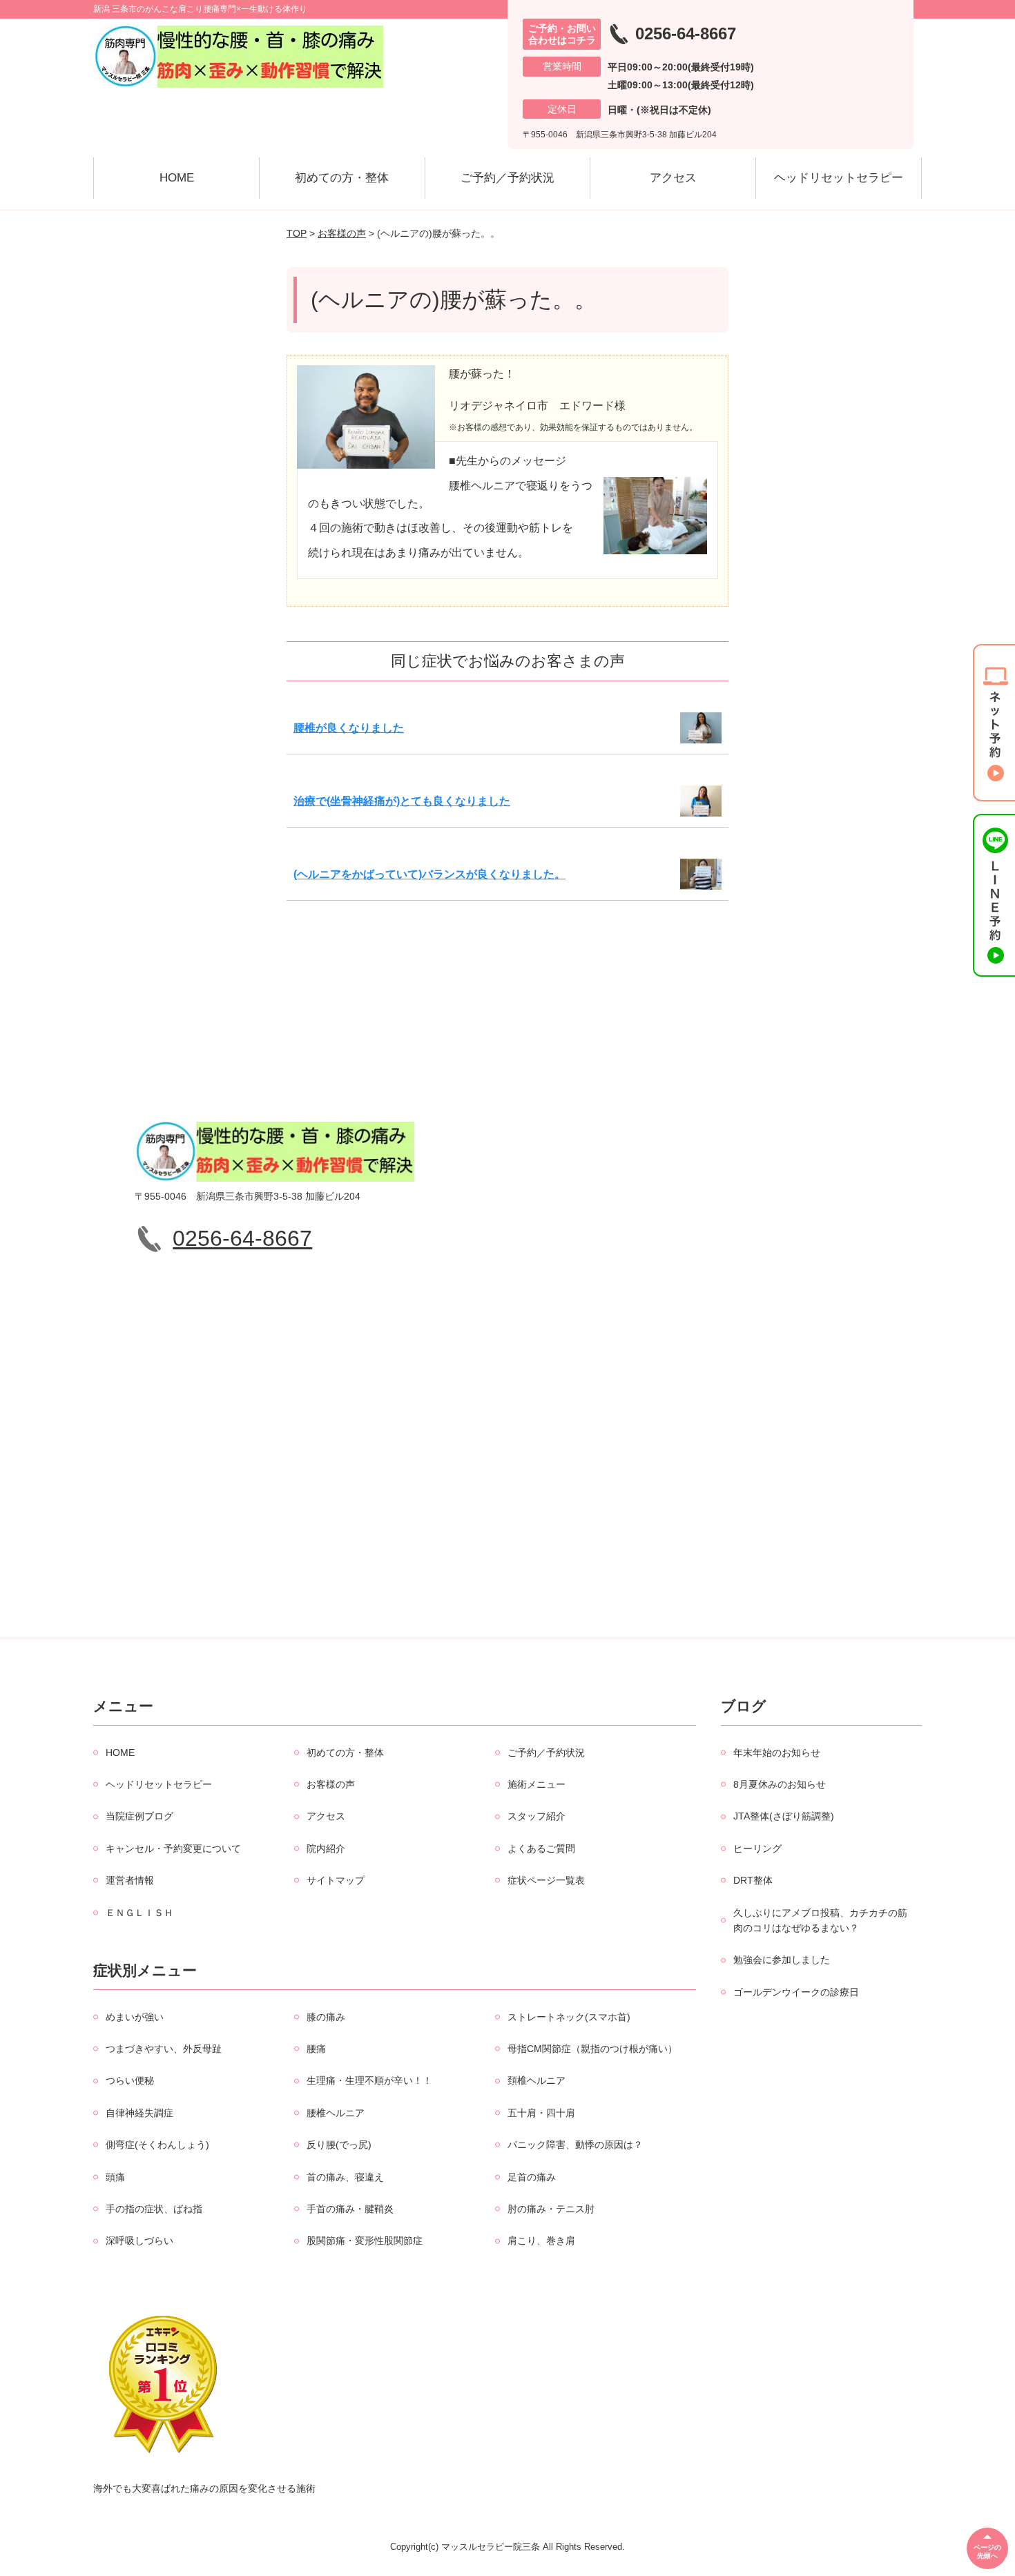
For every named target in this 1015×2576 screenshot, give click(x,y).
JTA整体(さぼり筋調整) (784, 1816)
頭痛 (115, 2177)
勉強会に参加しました (782, 1960)
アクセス (673, 178)
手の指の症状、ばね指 (154, 2209)
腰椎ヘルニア (336, 2113)
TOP (297, 233)
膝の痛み (326, 2017)
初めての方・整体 (342, 178)
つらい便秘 (130, 2080)
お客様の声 (342, 233)
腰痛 (316, 2049)
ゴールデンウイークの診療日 (796, 1992)
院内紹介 (326, 1848)
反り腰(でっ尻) (339, 2145)
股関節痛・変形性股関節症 (365, 2241)
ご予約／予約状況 (507, 178)
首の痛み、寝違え (345, 2177)
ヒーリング (757, 1848)
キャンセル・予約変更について (173, 1848)
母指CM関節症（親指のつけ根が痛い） (592, 2049)
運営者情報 (130, 1880)
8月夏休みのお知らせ (780, 1784)
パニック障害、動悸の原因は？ (575, 2145)
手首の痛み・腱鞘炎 (350, 2209)
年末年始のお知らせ (777, 1753)
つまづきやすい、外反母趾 (164, 2049)
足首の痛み (532, 2177)
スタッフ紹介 (536, 1816)
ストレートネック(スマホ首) (569, 2017)
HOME (177, 178)
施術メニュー (536, 1784)
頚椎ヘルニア (536, 2080)
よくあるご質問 (541, 1848)
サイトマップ (336, 1880)
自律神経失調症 (139, 2113)
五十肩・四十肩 (541, 2113)
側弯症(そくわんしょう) (157, 2145)
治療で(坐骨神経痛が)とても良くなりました (402, 801)
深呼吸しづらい (139, 2241)
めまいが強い (135, 2017)
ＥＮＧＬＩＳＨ (139, 1913)
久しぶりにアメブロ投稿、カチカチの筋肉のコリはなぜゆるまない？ (820, 1920)
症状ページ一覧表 (546, 1880)
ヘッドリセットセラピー (839, 178)
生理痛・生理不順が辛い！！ (369, 2080)
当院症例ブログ (139, 1816)
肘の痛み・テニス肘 (551, 2209)
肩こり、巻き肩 (541, 2241)
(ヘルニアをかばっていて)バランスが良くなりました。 (429, 874)
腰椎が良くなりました (349, 728)
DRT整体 (753, 1880)
